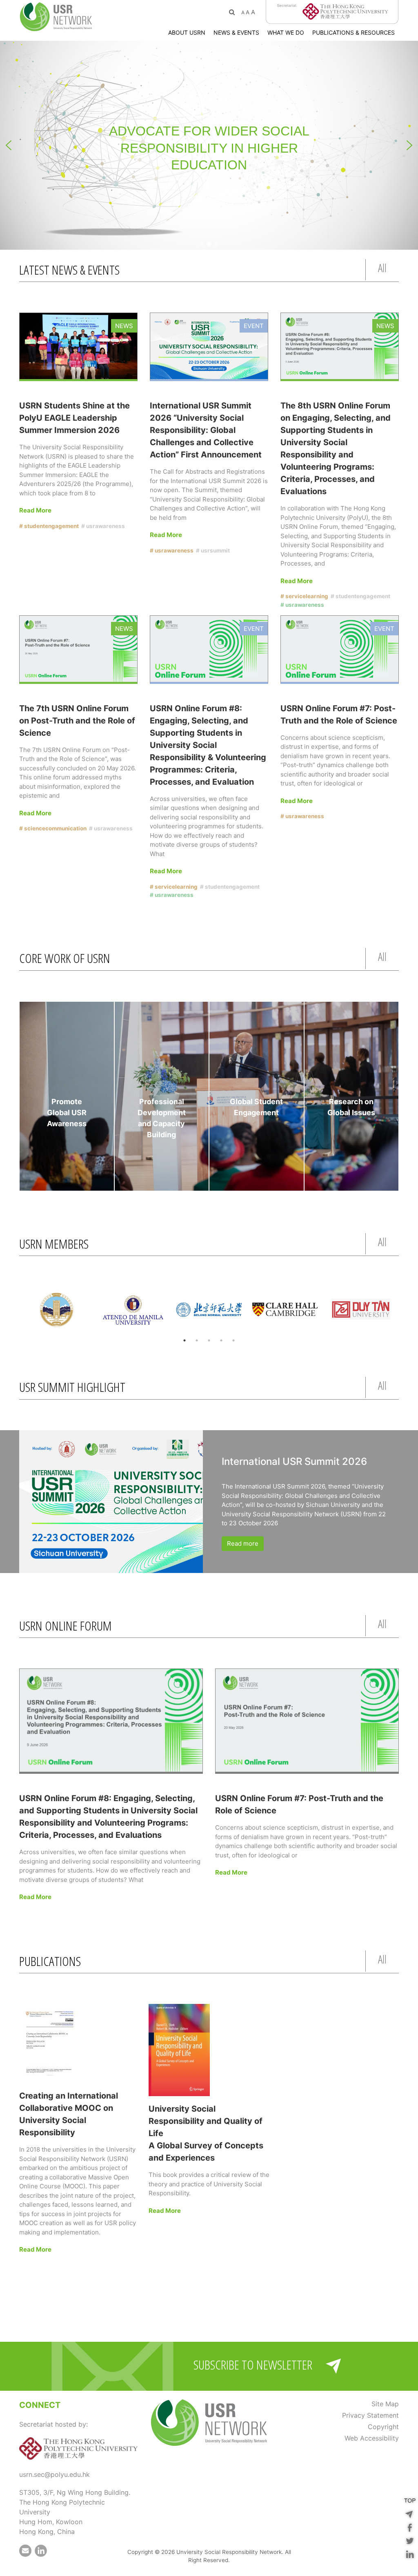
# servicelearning (304, 596)
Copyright (383, 2427)
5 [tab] (233, 1340)
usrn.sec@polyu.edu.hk (54, 2474)
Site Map (385, 2404)
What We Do (286, 32)
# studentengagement (49, 526)
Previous (13, 1311)
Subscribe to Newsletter (253, 2364)
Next (405, 1311)
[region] (209, 145)
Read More (35, 510)
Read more (243, 1543)
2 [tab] (197, 1340)
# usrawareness (103, 526)
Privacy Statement (370, 2415)
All (382, 268)
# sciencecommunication (53, 828)
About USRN (187, 32)
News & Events (236, 32)
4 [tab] (221, 1340)
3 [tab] (209, 1340)
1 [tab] (185, 1340)
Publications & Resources (354, 32)
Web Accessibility (372, 2438)
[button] (9, 145)
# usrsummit (213, 550)
